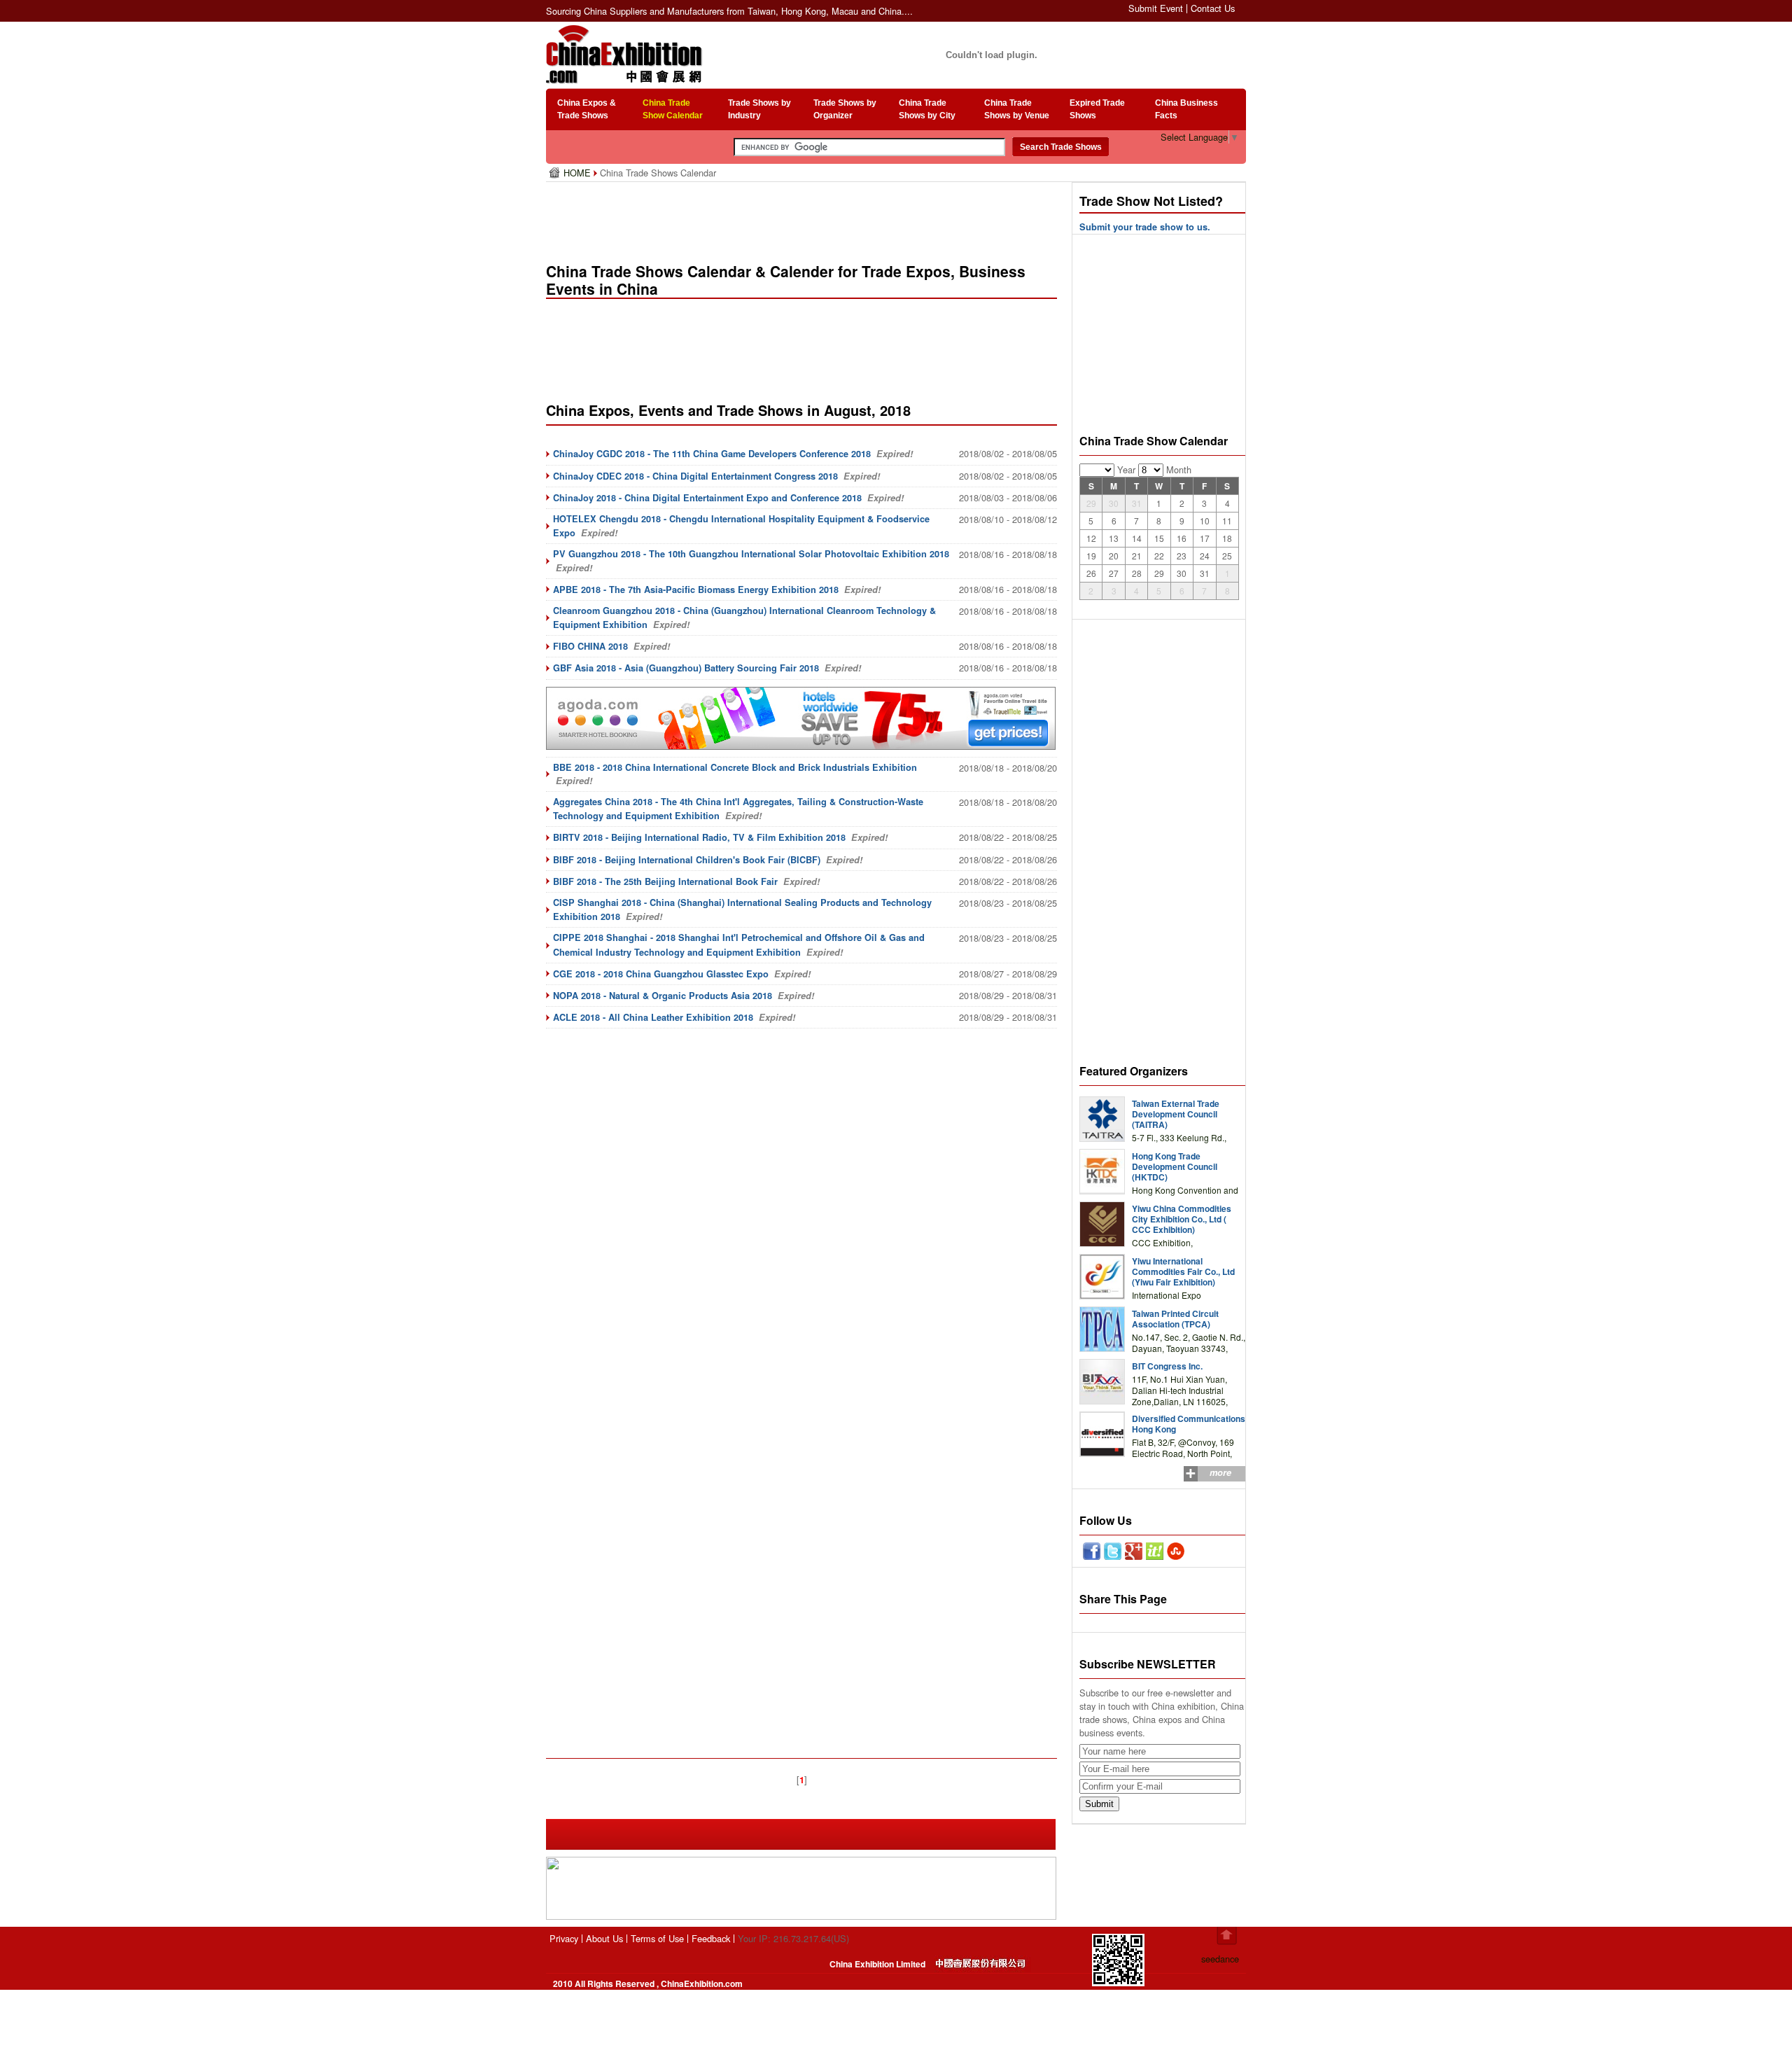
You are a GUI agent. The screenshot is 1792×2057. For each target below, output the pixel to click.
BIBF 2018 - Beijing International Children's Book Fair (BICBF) (687, 860)
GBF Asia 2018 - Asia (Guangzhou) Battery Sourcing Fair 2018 (686, 668)
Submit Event (1156, 8)
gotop (1227, 1936)
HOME (579, 173)
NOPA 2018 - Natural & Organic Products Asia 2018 (663, 996)
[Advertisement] (804, 217)
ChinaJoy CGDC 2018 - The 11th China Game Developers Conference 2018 (712, 454)
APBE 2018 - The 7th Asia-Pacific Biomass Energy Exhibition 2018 (696, 590)
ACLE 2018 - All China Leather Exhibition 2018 (653, 1017)
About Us (604, 1938)
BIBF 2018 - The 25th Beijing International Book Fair (665, 881)
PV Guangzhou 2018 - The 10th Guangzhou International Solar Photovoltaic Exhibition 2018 (751, 554)
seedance (1220, 1959)
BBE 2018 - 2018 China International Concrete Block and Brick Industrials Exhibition (735, 767)
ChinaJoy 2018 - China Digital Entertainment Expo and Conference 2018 (707, 498)
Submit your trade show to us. (1145, 227)
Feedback (711, 1938)
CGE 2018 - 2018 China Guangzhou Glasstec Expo (661, 974)
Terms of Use (657, 1938)
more (1220, 1472)
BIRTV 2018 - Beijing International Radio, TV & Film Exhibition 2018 (699, 837)
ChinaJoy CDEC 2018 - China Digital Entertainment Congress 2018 (695, 476)
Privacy (564, 1938)
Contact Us (1213, 8)
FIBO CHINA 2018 (590, 646)
